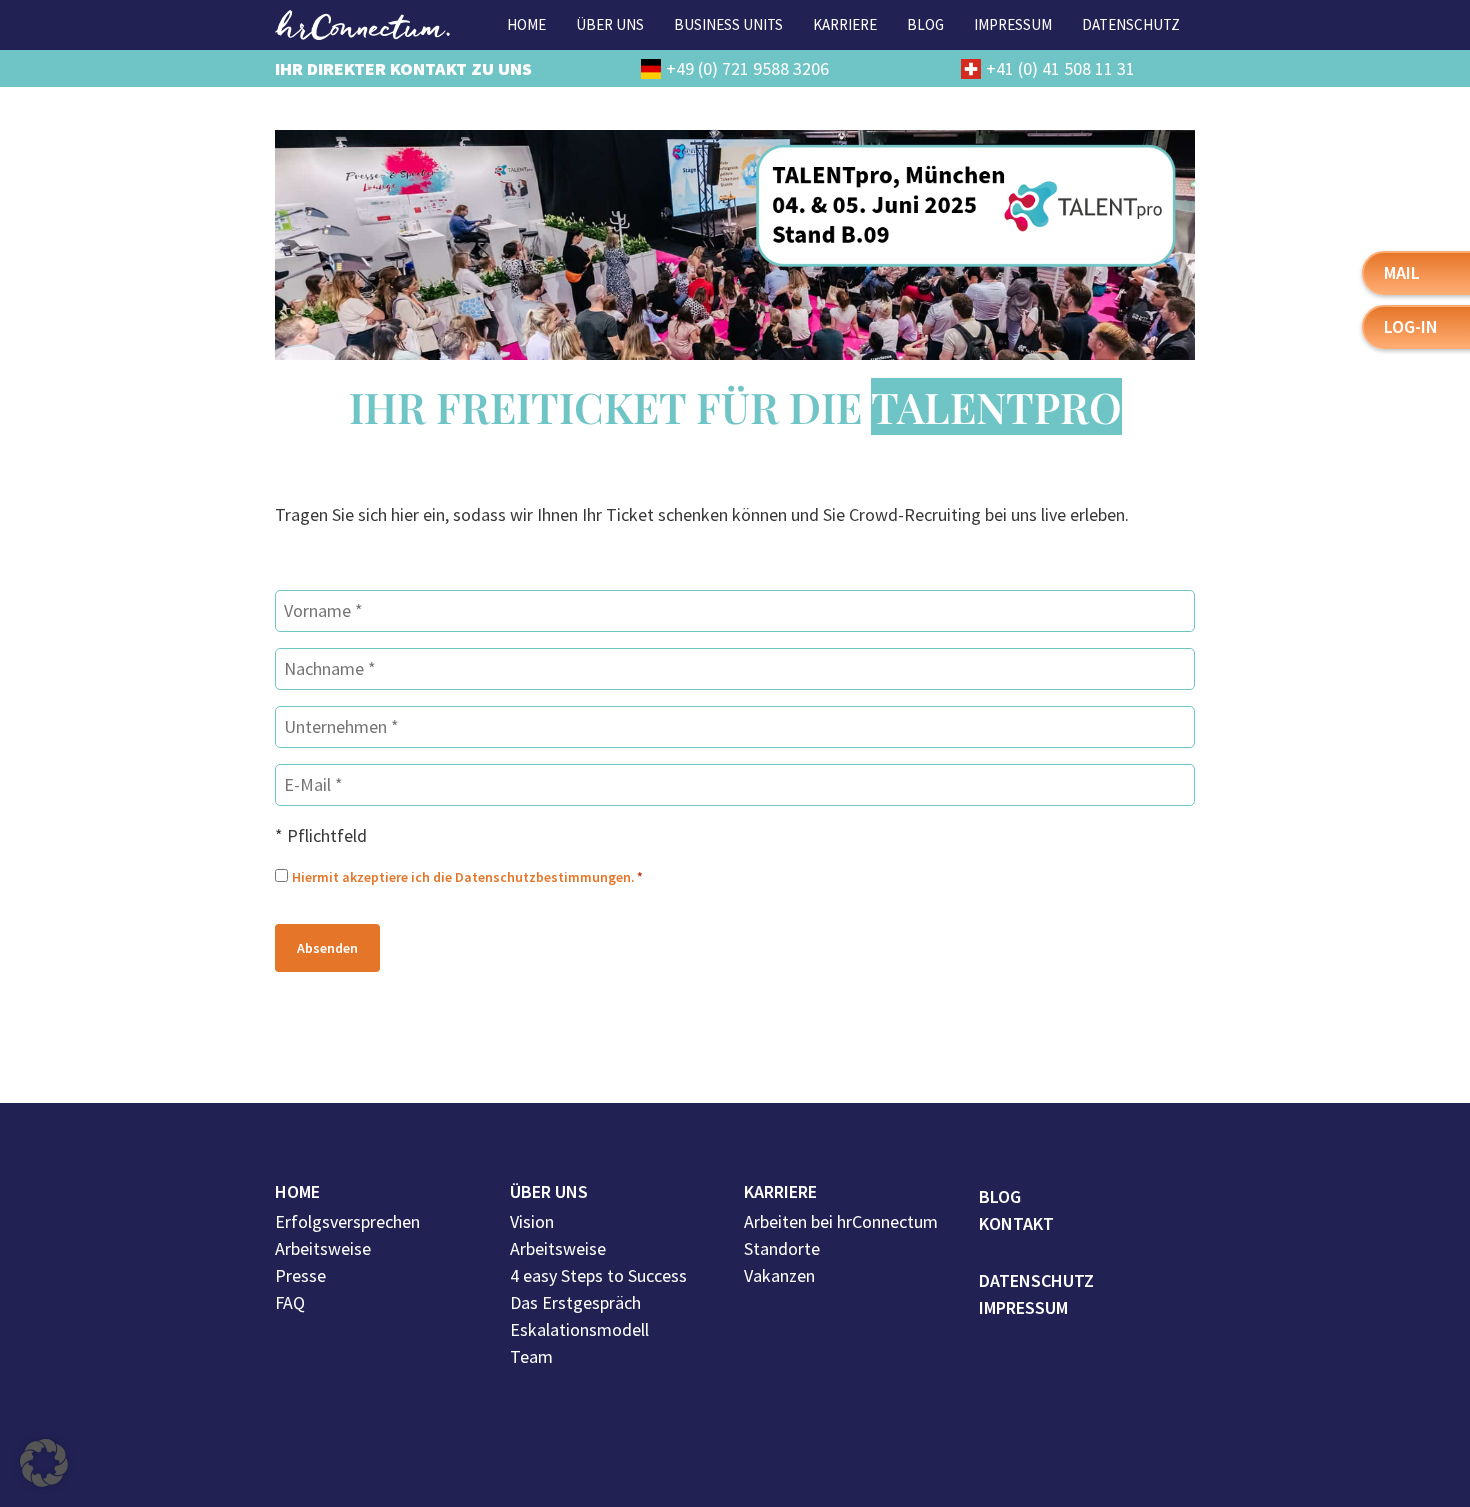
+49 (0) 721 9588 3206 (747, 68)
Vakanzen (779, 1275)
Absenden (327, 948)
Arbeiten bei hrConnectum (841, 1221)
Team (531, 1356)
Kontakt (1016, 1223)
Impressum (1023, 1307)
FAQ (290, 1302)
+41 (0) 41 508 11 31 (1060, 68)
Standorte (782, 1248)
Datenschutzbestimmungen (543, 877)
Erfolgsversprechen (347, 1221)
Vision (532, 1221)
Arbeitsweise (323, 1248)
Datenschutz (1036, 1280)
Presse (300, 1275)
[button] (44, 1463)
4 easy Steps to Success (598, 1275)
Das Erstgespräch (575, 1302)
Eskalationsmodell (579, 1329)
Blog (1000, 1196)
